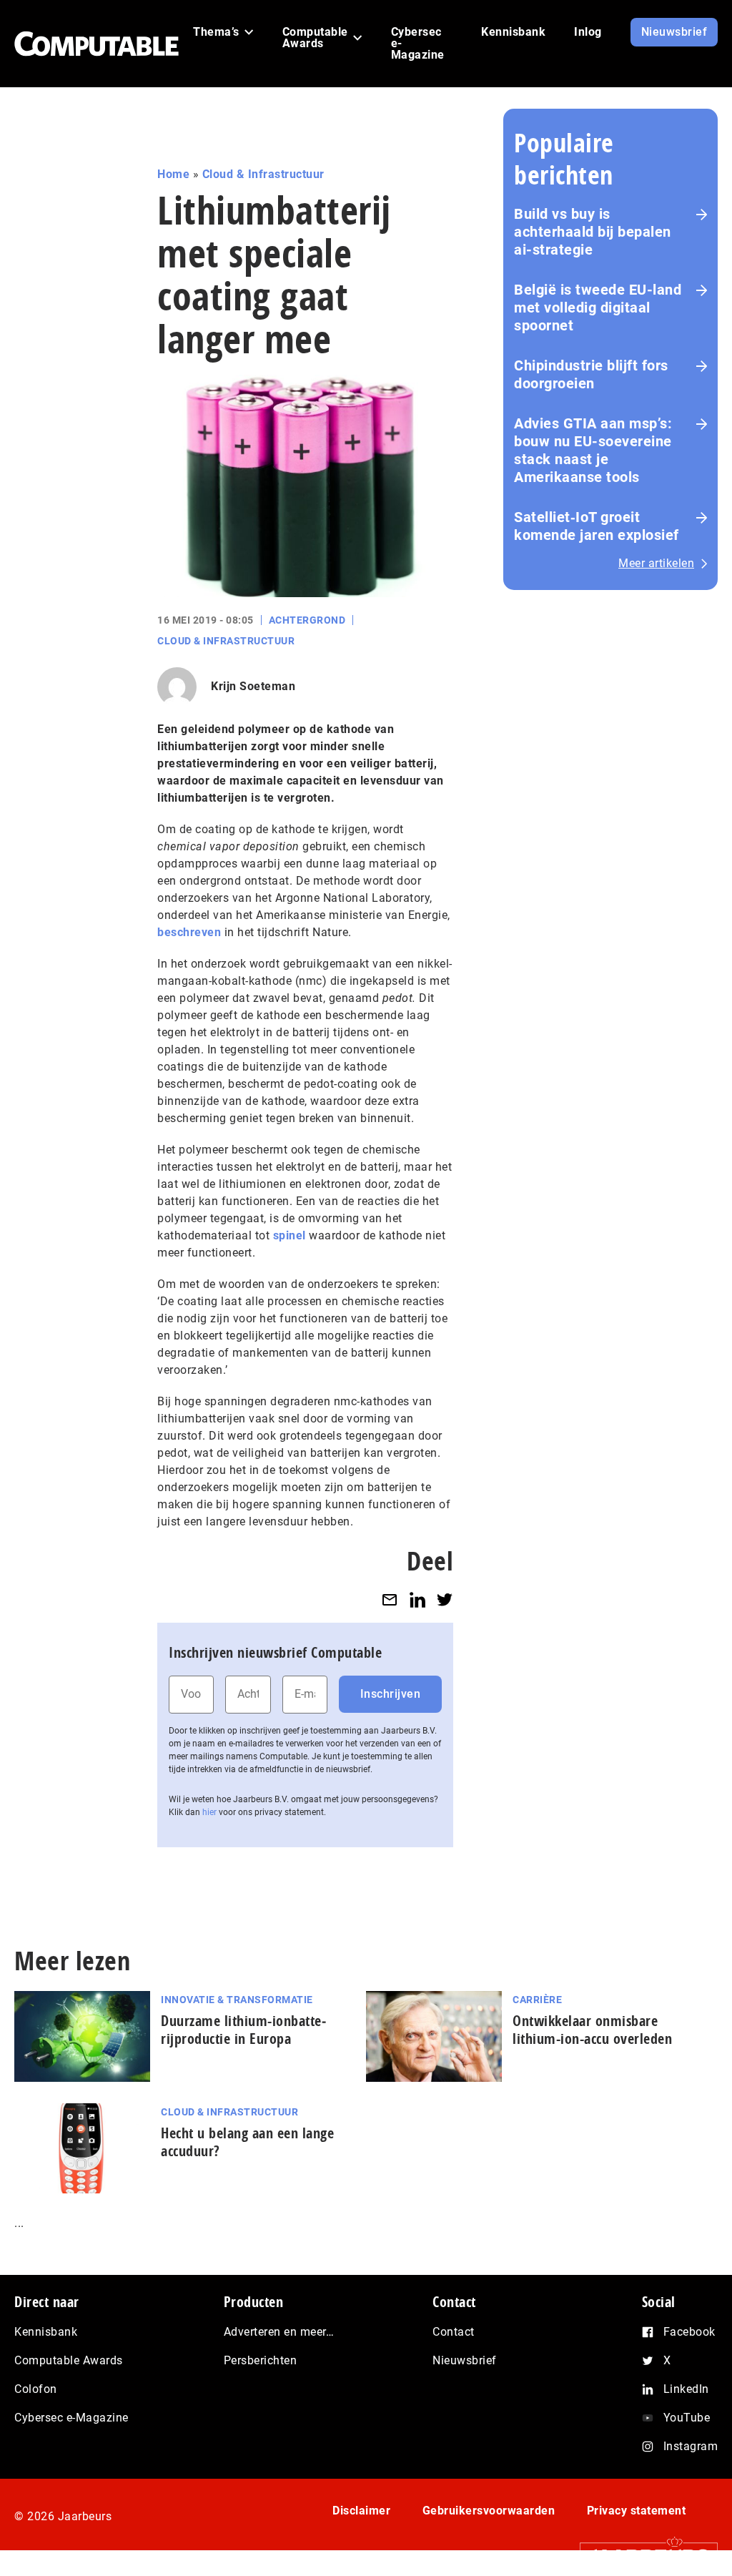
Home (173, 174)
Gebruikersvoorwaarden (489, 2511)
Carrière (537, 2000)
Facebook (689, 2332)
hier (209, 1812)
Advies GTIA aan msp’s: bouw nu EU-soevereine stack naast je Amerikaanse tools (593, 450)
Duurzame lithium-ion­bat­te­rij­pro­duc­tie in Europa (243, 2030)
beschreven (189, 932)
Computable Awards (69, 2360)
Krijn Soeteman (253, 686)
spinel (290, 1235)
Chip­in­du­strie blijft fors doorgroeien (591, 374)
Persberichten (261, 2360)
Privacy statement (637, 2511)
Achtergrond (307, 620)
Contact (454, 2332)
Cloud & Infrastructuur (263, 174)
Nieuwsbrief (465, 2360)
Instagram (691, 2446)
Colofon (36, 2389)
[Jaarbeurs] (642, 2556)
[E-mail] (390, 1600)
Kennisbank (46, 2332)
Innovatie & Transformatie (237, 2000)
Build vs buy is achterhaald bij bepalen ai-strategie (593, 232)
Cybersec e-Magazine (71, 2418)
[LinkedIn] (417, 1600)
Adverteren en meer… (279, 2332)
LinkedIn (686, 2389)
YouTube (687, 2418)
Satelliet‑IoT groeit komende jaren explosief (597, 526)
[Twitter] (445, 1600)
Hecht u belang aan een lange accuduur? (247, 2142)
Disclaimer (361, 2511)
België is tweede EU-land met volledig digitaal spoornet (598, 308)
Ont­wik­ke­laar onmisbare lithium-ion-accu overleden (592, 2030)
